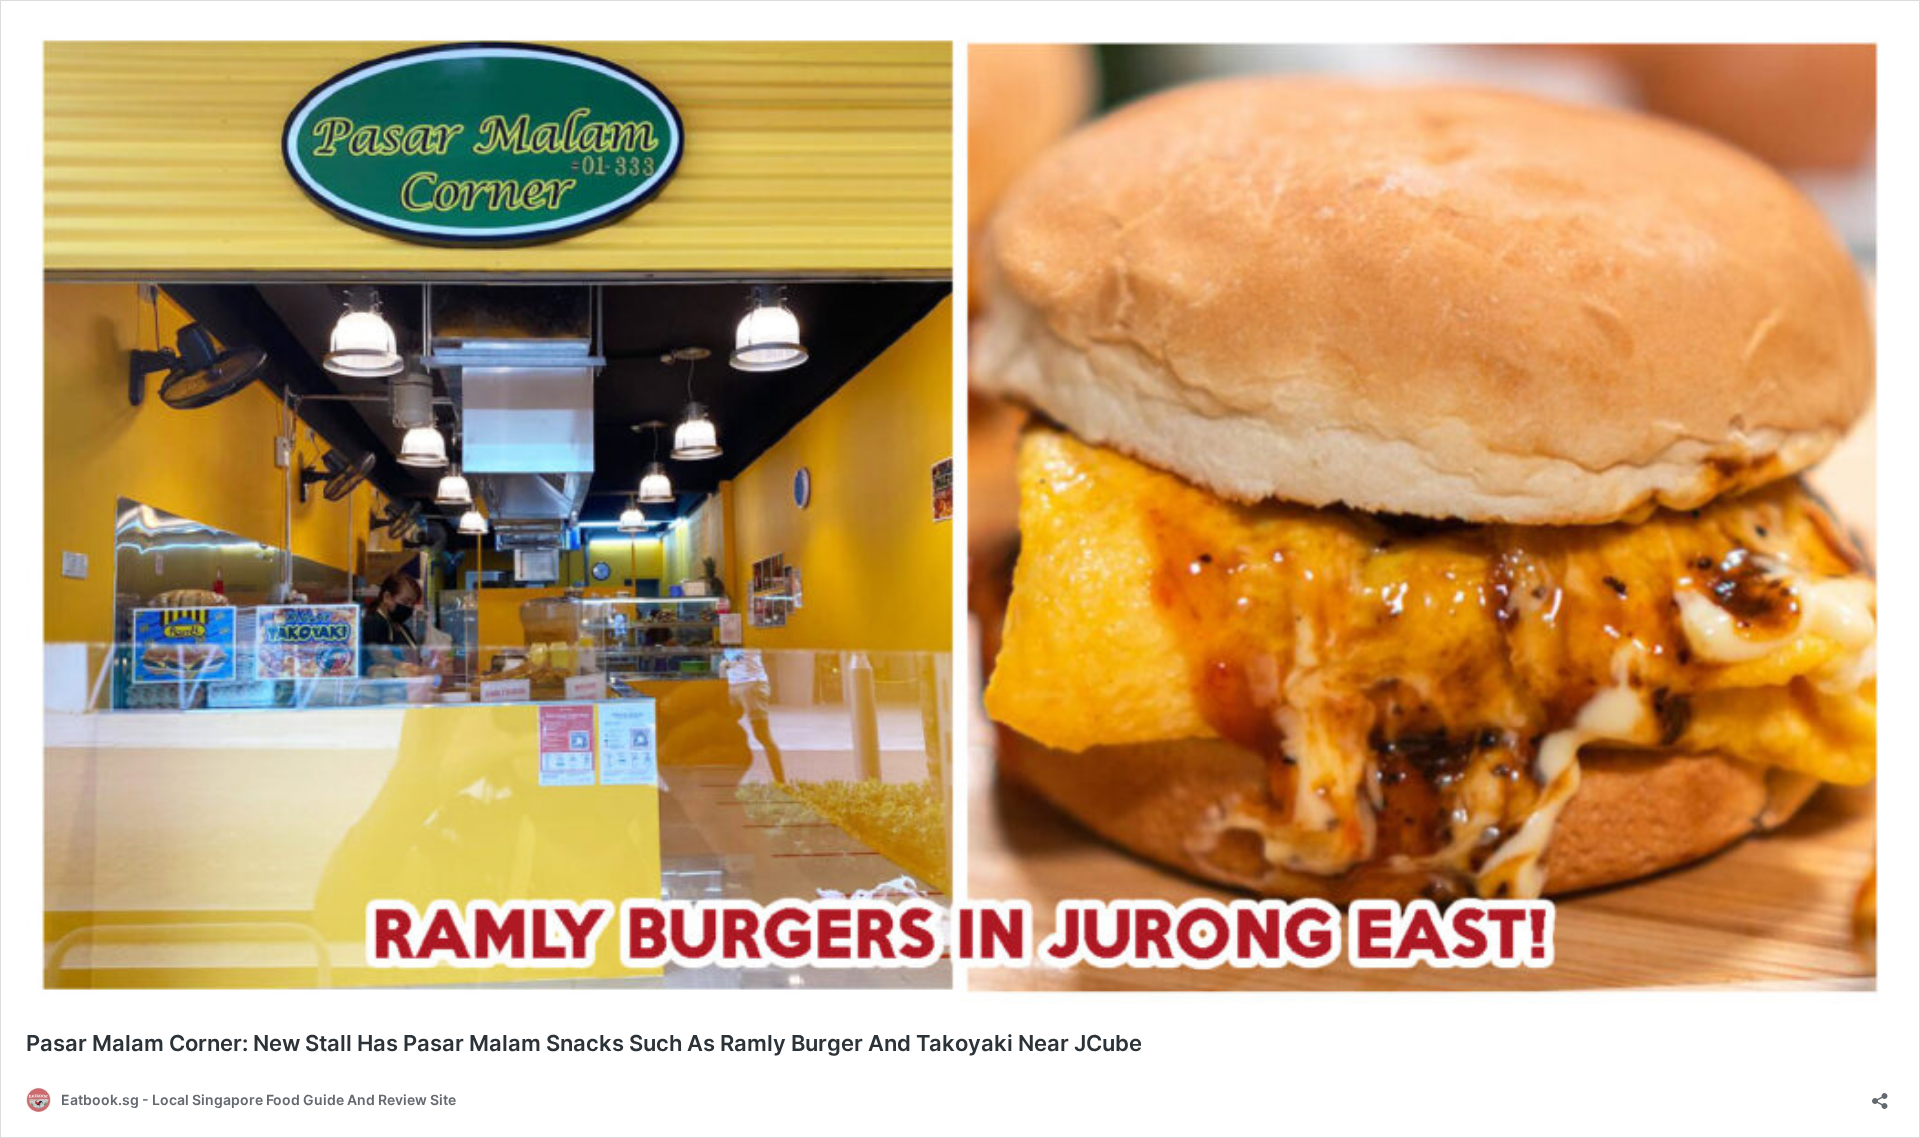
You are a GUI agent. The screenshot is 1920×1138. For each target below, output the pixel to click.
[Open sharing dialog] (1880, 1094)
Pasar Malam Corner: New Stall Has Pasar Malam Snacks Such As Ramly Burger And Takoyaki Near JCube (584, 1043)
